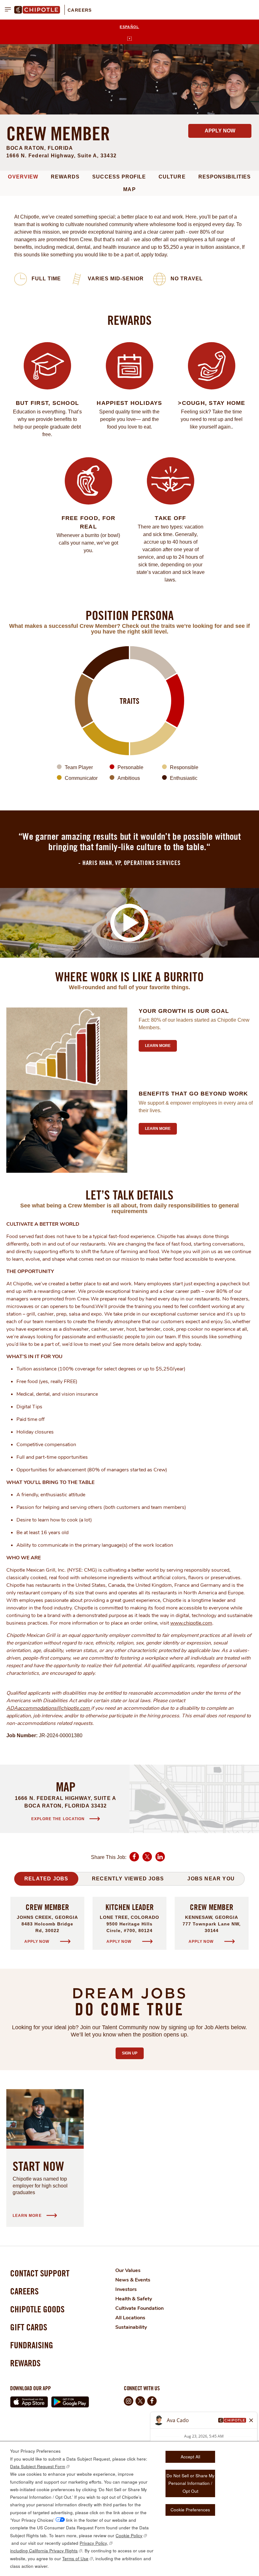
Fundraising (32, 2345)
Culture (172, 177)
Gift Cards (29, 2327)
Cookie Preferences (190, 2510)
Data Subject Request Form (38, 2466)
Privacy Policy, (94, 2543)
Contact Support (40, 2273)
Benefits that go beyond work (193, 1094)
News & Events (133, 2280)
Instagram (129, 2401)
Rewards (65, 177)
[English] (129, 39)
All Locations (130, 2318)
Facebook (134, 1861)
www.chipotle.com (191, 1623)
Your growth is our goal (184, 1011)
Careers (80, 10)
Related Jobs (46, 1879)
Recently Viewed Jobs (128, 1879)
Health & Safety (134, 2299)
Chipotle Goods (37, 2309)
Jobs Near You (211, 1879)
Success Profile (119, 177)
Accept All (190, 2457)
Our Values (128, 2270)
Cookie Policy (129, 2535)
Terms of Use (75, 2558)
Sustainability (131, 2327)
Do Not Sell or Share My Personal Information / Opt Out (190, 2483)
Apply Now (220, 131)
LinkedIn (160, 1861)
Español (129, 27)
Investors (126, 2289)
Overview (23, 177)
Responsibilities (225, 177)
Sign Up (133, 2053)
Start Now (38, 2166)
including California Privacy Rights (44, 2551)
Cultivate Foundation (139, 2308)
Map (129, 189)
